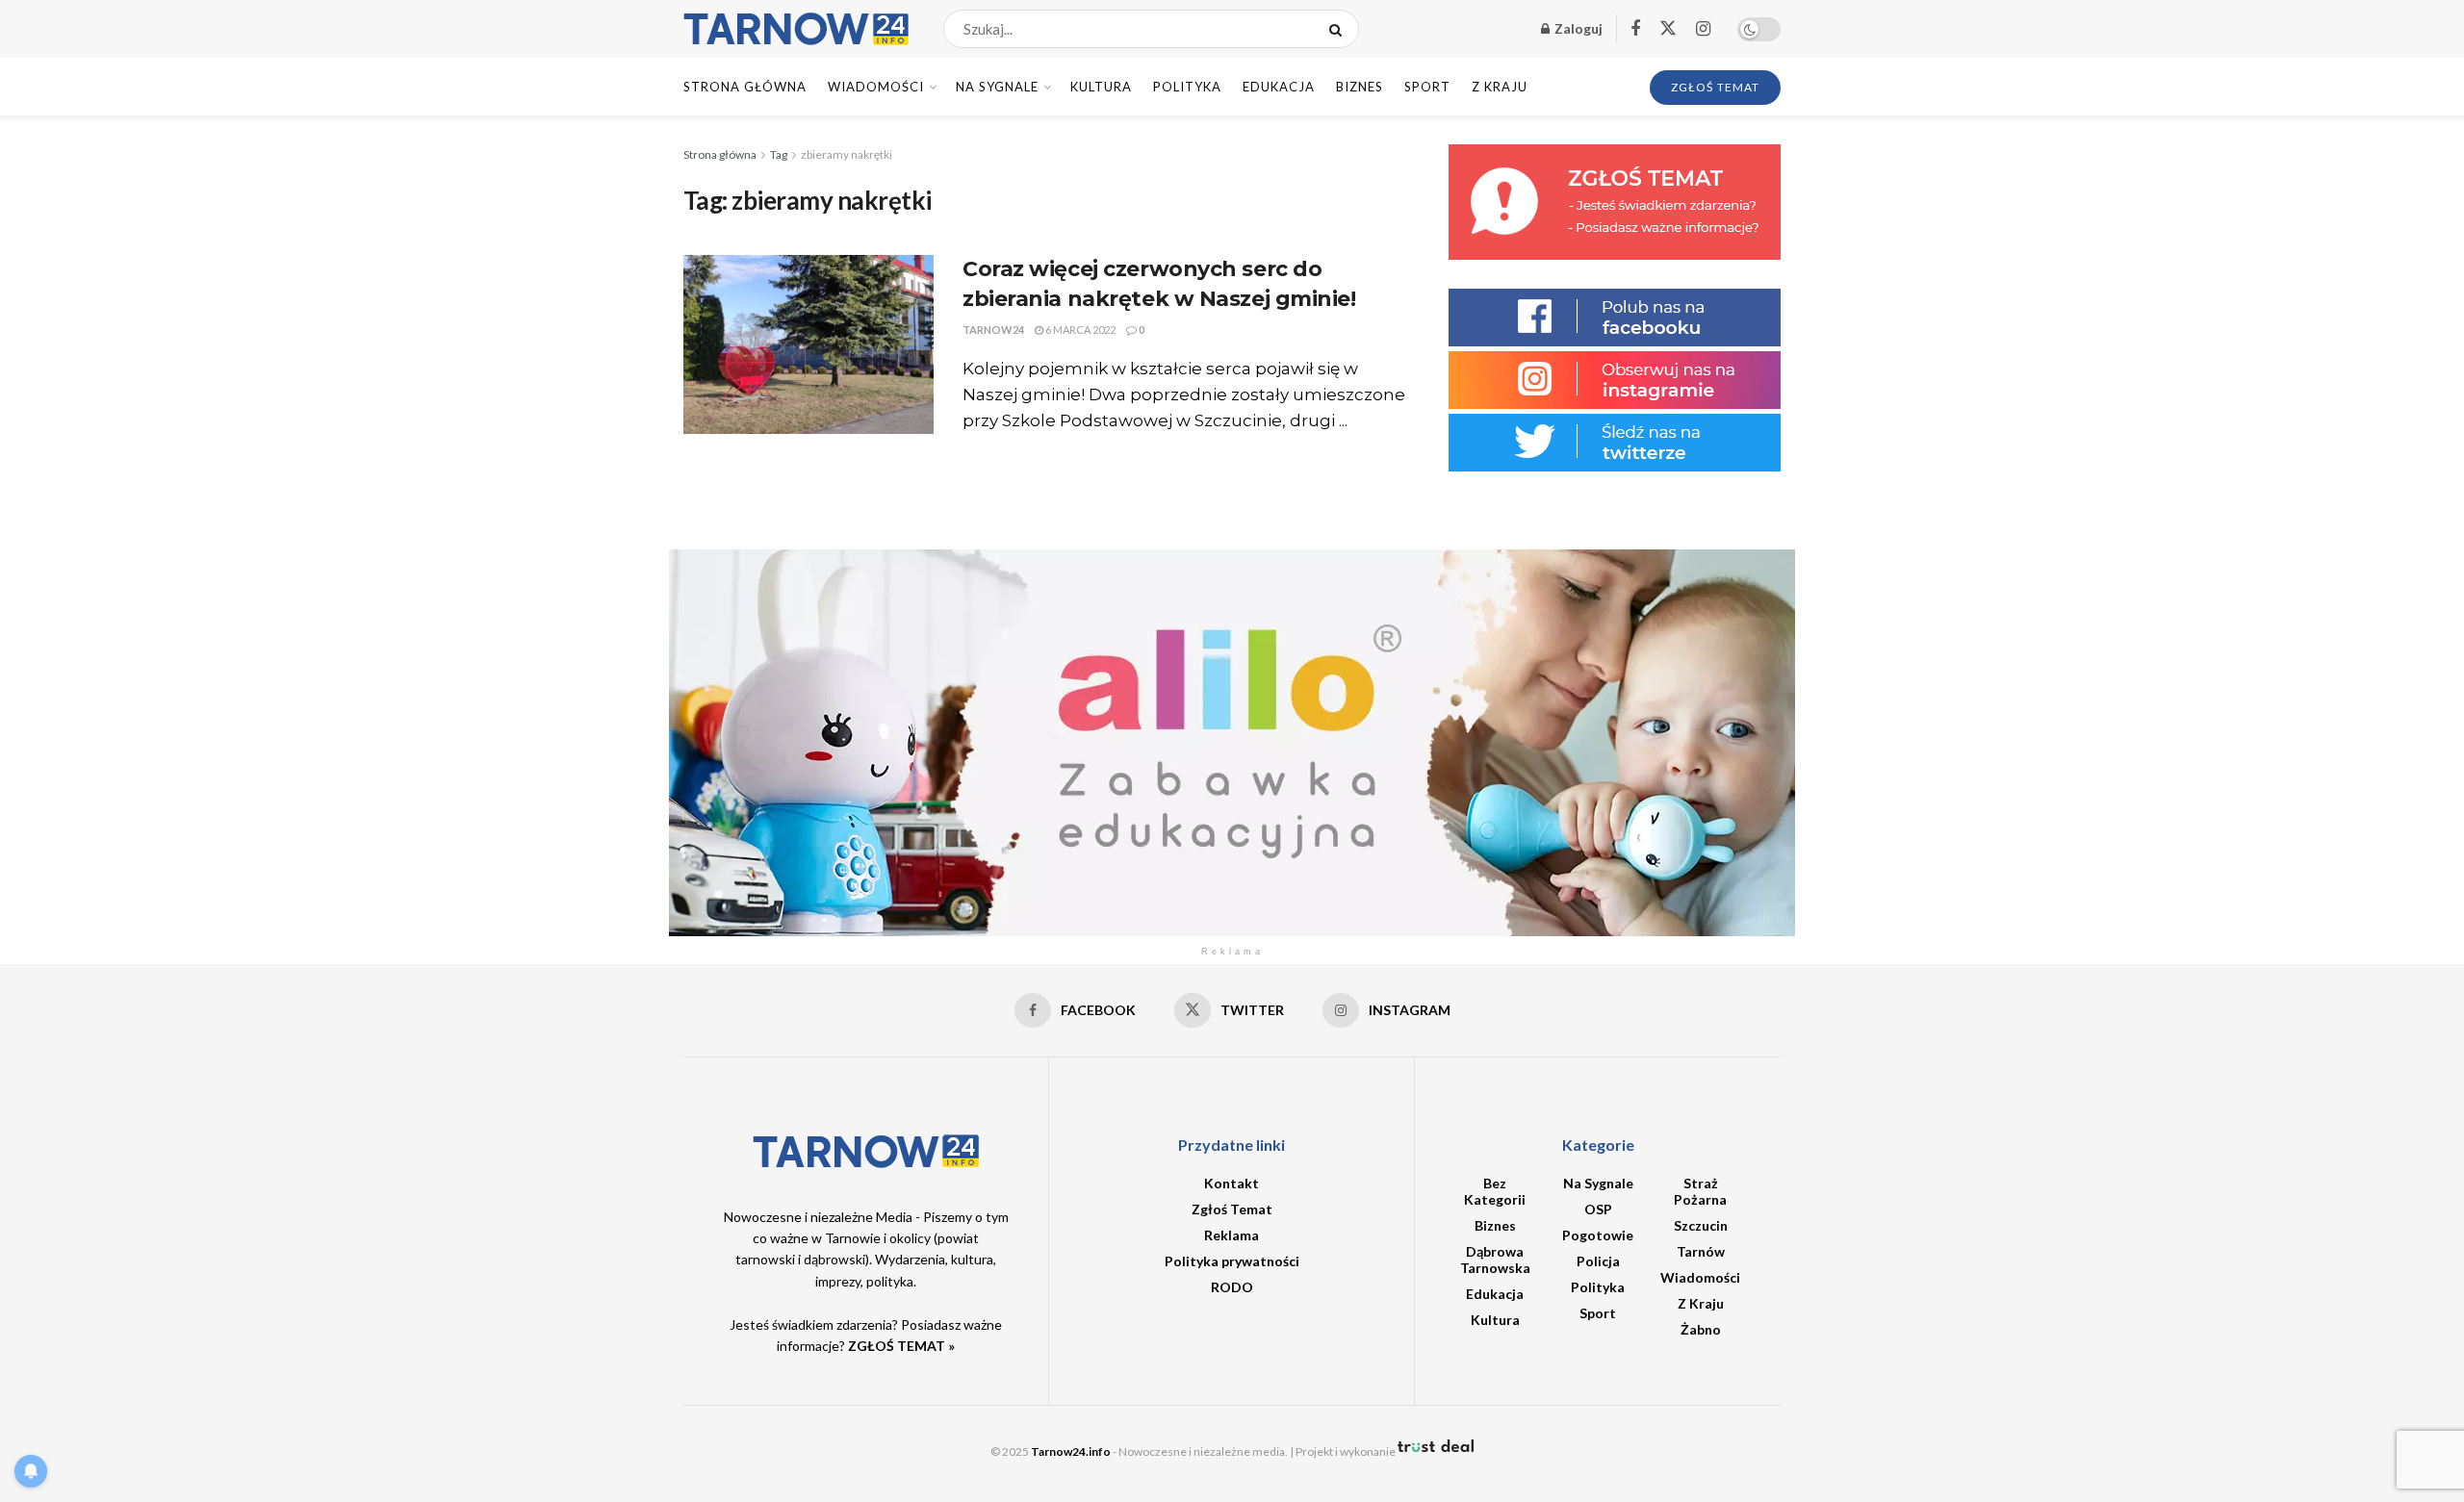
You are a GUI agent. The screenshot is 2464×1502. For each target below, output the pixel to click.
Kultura (1101, 87)
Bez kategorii (1495, 1191)
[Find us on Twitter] (1668, 29)
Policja (1598, 1261)
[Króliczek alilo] (1232, 741)
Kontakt (1232, 1183)
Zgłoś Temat (1232, 1209)
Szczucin (1701, 1225)
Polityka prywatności (1232, 1261)
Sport (1427, 87)
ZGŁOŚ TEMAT (1715, 87)
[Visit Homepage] (796, 29)
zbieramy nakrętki (847, 154)
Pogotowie (1598, 1235)
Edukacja (1279, 87)
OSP (1598, 1209)
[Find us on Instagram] (1703, 29)
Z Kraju (1500, 87)
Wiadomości (876, 87)
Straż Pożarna (1700, 1191)
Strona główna (720, 154)
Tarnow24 (993, 330)
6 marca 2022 (1079, 330)
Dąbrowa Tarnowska (1495, 1260)
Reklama (1232, 1235)
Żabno (1701, 1329)
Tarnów (1701, 1251)
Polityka (1187, 87)
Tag (779, 154)
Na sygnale (997, 87)
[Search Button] (1339, 29)
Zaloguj (1577, 28)
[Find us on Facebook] (1635, 29)
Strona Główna (745, 87)
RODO (1232, 1287)
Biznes (1360, 87)
